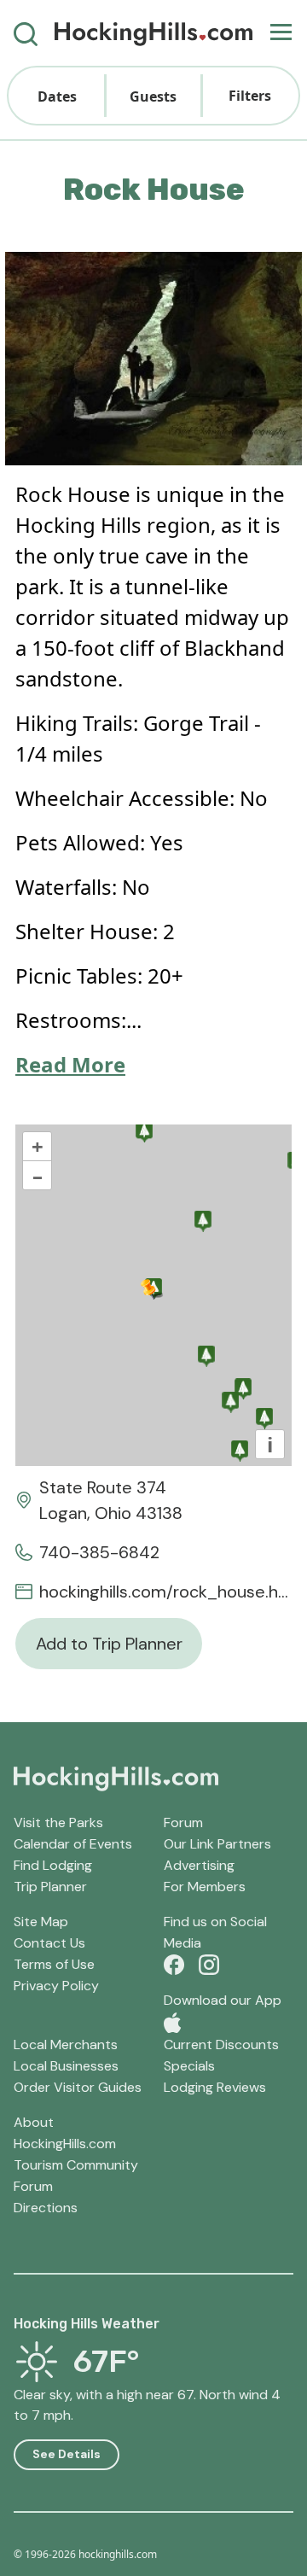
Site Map (41, 1922)
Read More (70, 1064)
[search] (26, 33)
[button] (57, 96)
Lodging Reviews (215, 2087)
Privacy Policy (56, 1986)
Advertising (199, 1865)
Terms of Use (54, 1964)
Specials (189, 2066)
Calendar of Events (73, 1844)
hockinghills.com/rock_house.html (165, 1592)
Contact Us (49, 1943)
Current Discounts (221, 2044)
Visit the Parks (58, 1822)
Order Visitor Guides (78, 2087)
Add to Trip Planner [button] (109, 1644)
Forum (183, 1822)
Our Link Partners (217, 1844)
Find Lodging (53, 1865)
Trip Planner (50, 1887)
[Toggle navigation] (281, 33)
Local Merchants (66, 2044)
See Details (67, 2454)
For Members (205, 1887)
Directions (46, 2208)
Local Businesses (66, 2066)
